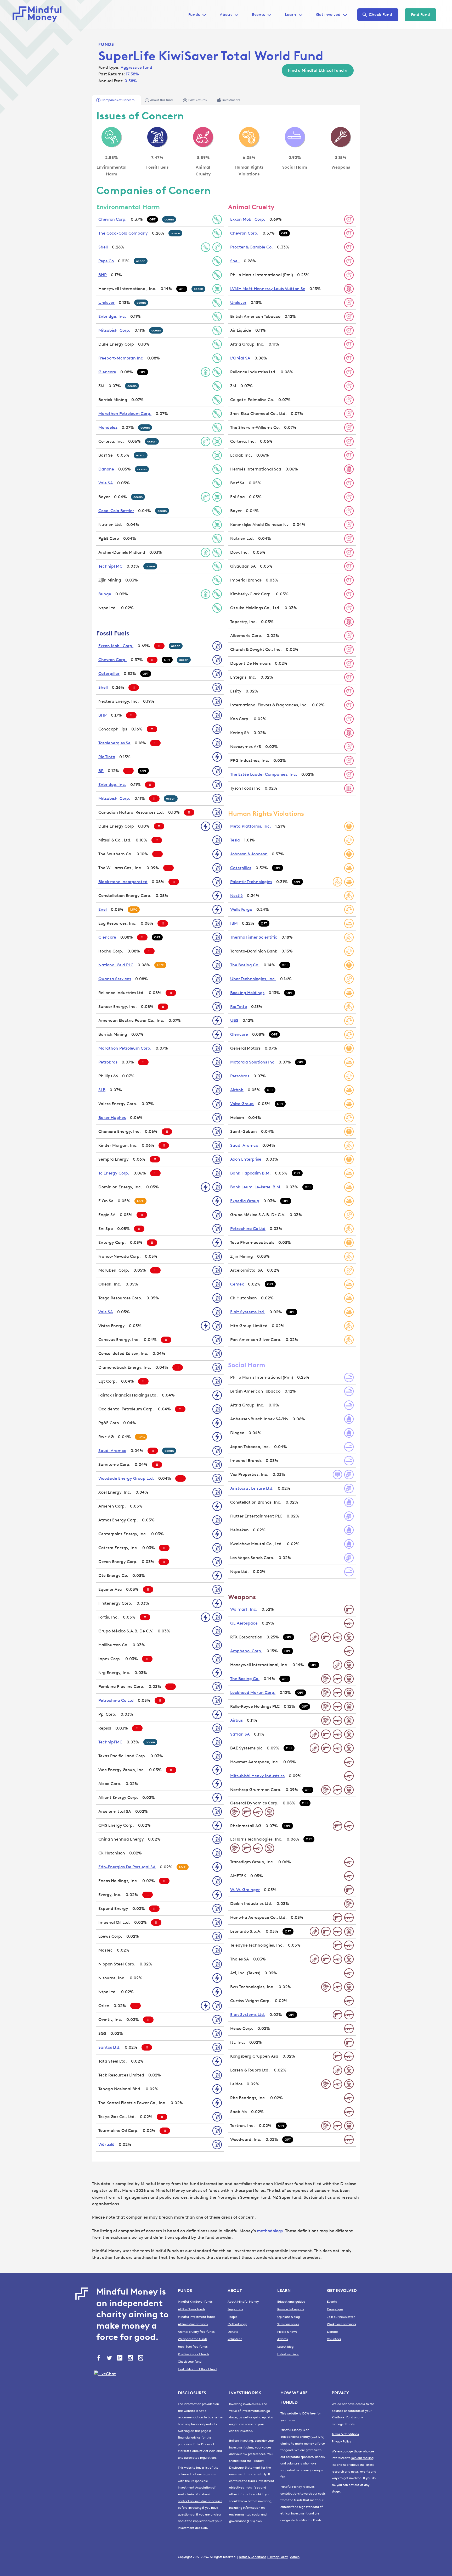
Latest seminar (288, 2354)
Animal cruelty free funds (196, 2332)
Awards (282, 2339)
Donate (233, 2332)
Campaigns (335, 2309)
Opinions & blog (289, 2317)
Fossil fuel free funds (193, 2347)
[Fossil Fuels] (157, 137)
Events (258, 15)
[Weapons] (341, 137)
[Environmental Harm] (111, 137)
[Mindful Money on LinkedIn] (120, 2358)
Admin (295, 2557)
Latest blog (285, 2347)
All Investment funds (193, 2324)
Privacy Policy (341, 2441)
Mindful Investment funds (196, 2317)
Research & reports (291, 2309)
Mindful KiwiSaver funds (195, 2302)
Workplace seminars (341, 2324)
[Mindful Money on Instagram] (131, 2358)
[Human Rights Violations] (249, 137)
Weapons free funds (193, 2339)
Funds (106, 44)
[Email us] (141, 2358)
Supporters (235, 2309)
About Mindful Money (243, 2302)
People (233, 2317)
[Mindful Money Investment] (39, 15)
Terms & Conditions (345, 2434)
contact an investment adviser (200, 2501)
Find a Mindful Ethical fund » (318, 70)
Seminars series (288, 2324)
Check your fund (190, 2362)
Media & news (287, 2332)
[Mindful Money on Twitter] (110, 2358)
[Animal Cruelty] (203, 137)
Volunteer (235, 2339)
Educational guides (291, 2302)
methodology (270, 2231)
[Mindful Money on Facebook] (99, 2358)
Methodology (237, 2324)
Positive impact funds (193, 2354)
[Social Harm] (295, 137)
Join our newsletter (341, 2317)
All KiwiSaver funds (191, 2309)
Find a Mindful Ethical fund (197, 2369)
